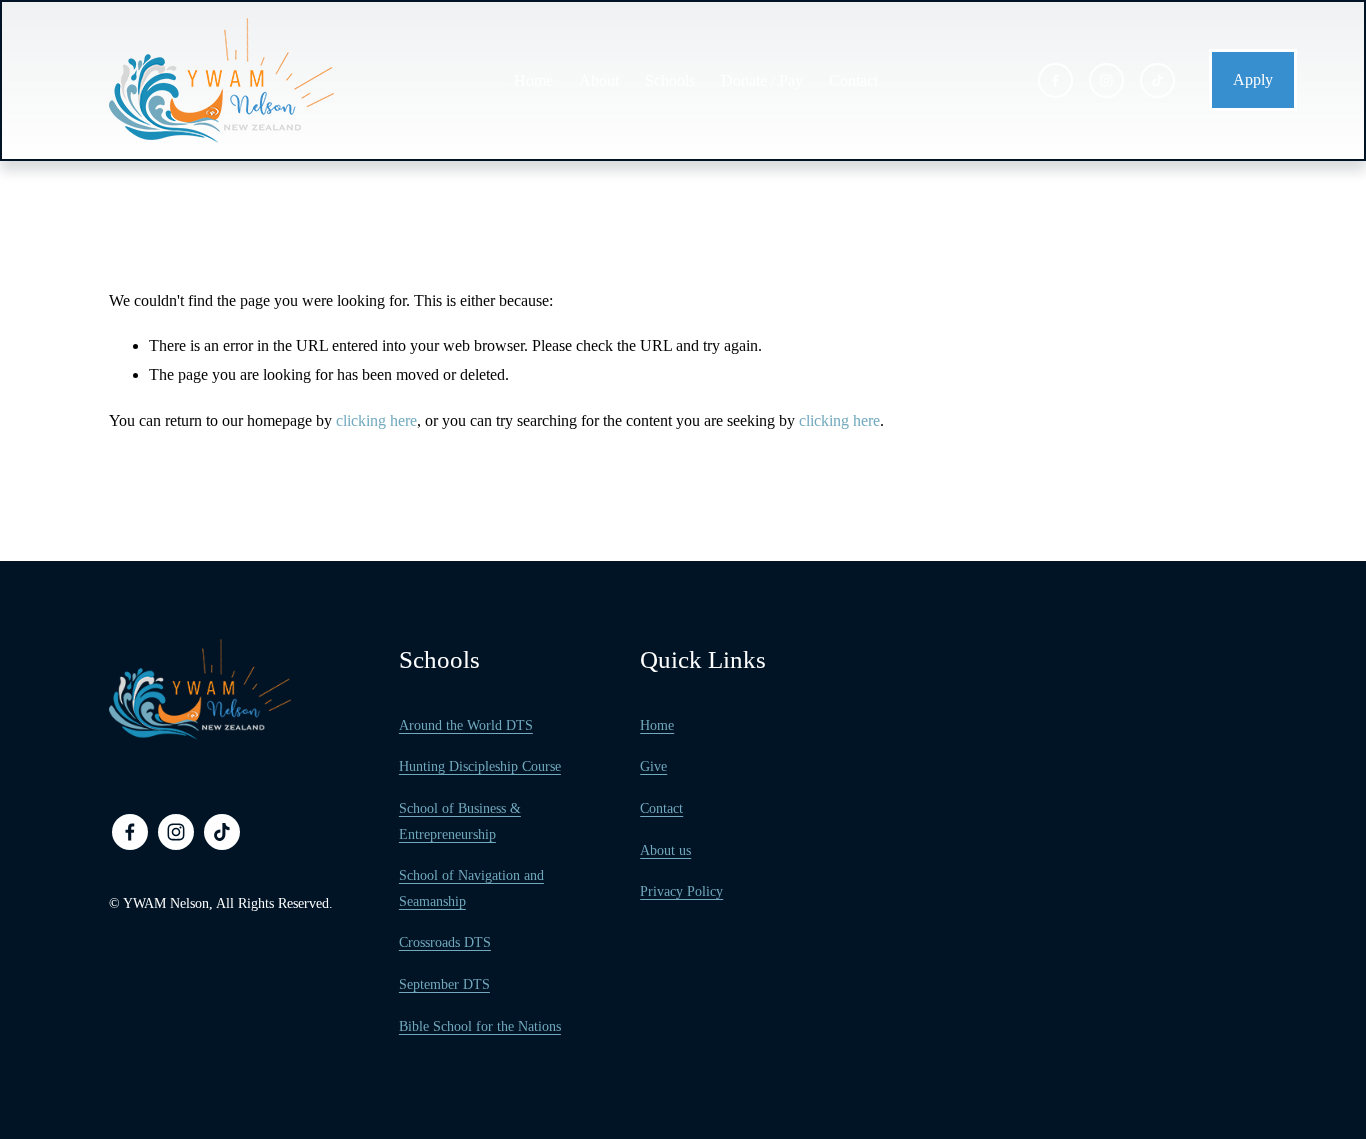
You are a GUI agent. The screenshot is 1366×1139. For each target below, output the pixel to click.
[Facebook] (1055, 80)
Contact (853, 80)
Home (533, 80)
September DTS (444, 984)
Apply (1253, 79)
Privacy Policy (681, 891)
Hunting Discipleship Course (480, 766)
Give (653, 766)
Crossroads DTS (445, 942)
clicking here (376, 420)
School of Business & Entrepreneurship (460, 821)
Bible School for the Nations (480, 1026)
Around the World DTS (466, 725)
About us (665, 850)
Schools (670, 80)
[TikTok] (1157, 80)
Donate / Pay (762, 80)
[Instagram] (1106, 80)
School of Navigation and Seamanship (471, 888)
